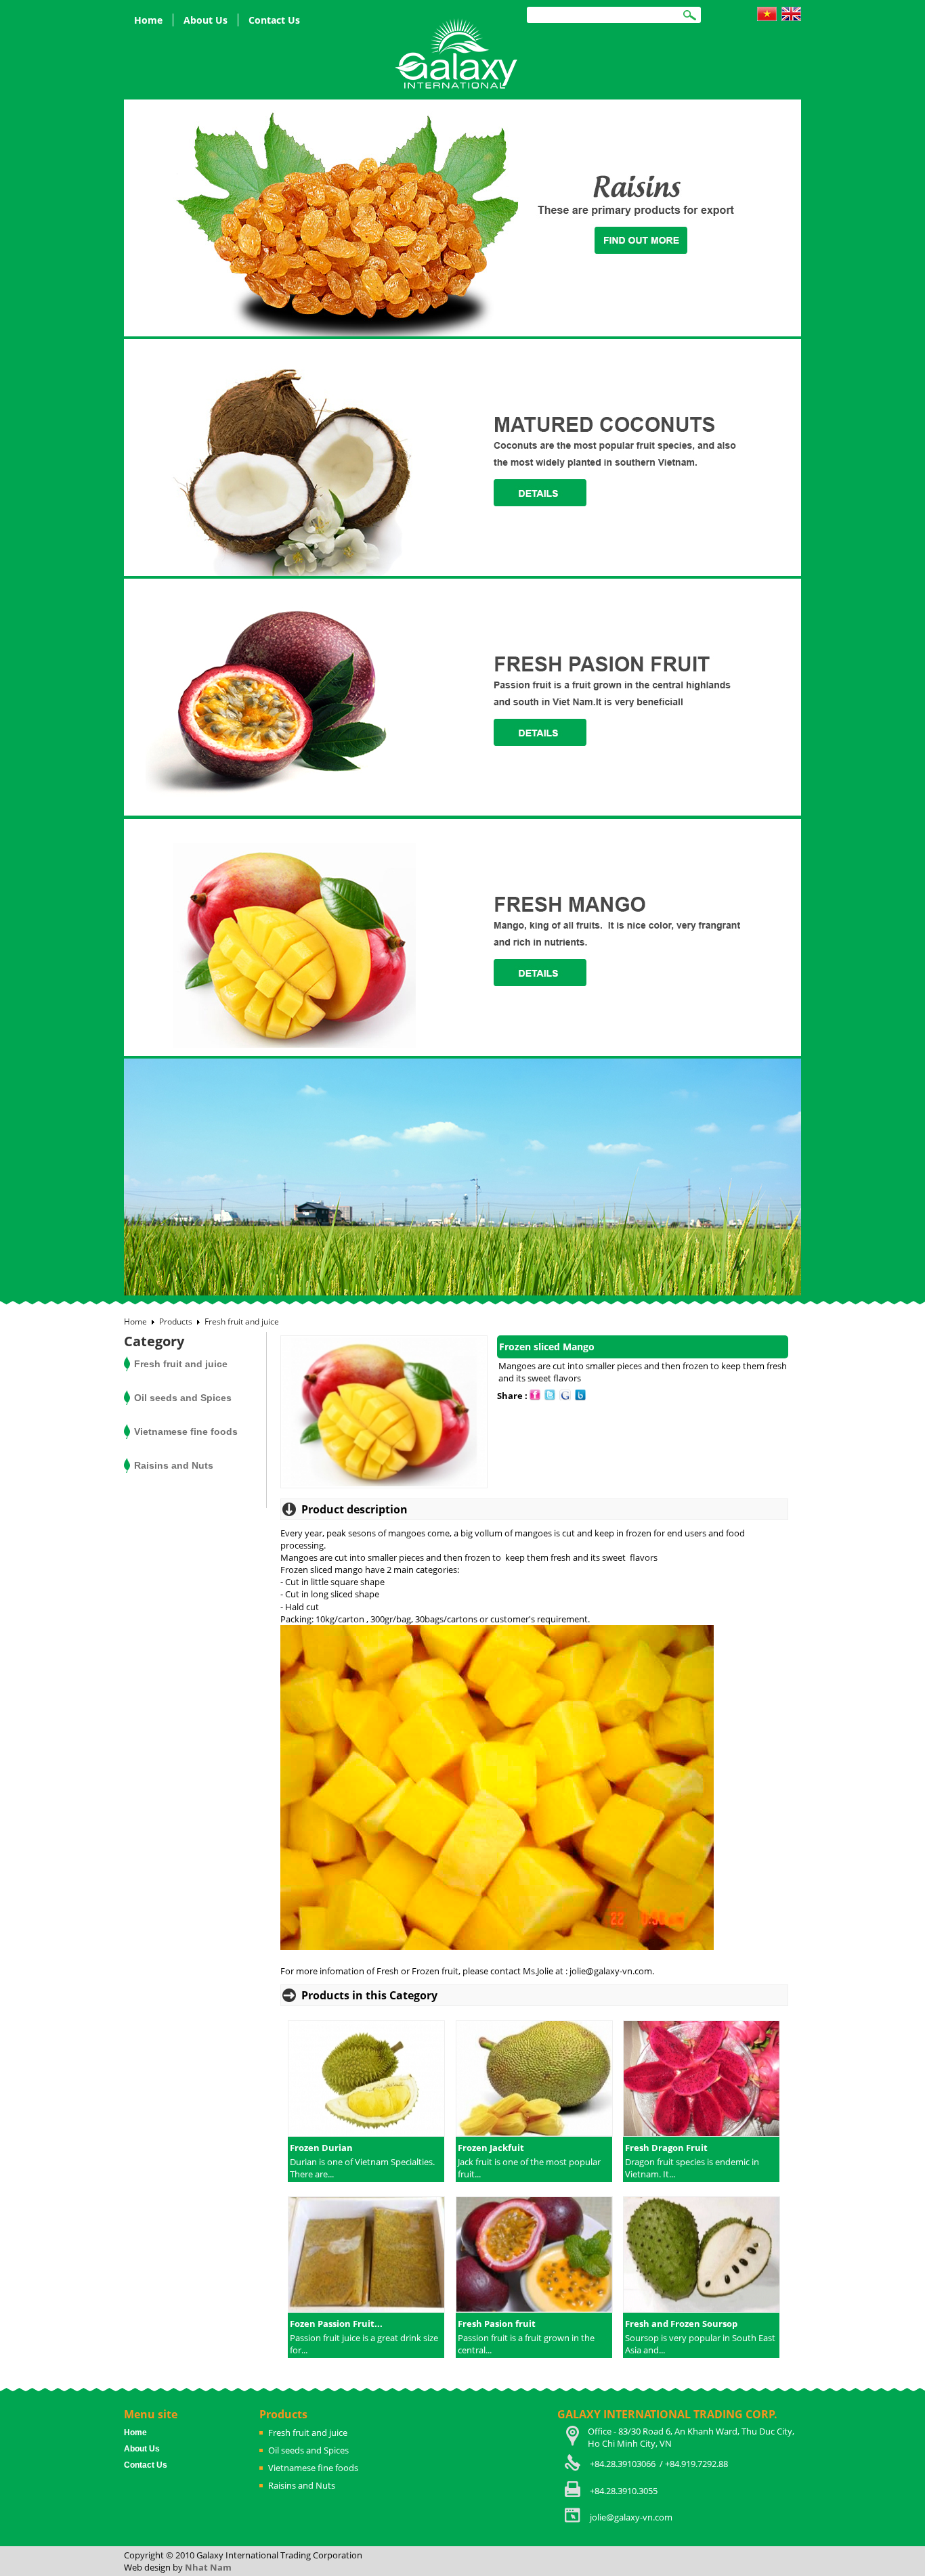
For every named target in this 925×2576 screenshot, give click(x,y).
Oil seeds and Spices (183, 1398)
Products (176, 1322)
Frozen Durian (321, 2148)
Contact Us (274, 20)
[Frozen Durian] (366, 2080)
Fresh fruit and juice (242, 1322)
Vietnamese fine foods (186, 1431)
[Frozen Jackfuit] (534, 2080)
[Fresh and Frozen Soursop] (701, 2256)
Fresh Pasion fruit (497, 2324)
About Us (206, 20)
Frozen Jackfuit (491, 2148)
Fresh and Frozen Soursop (681, 2324)
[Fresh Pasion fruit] (534, 2256)
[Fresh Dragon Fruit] (701, 2080)
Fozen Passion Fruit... (336, 2324)
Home (148, 20)
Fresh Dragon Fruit (666, 2148)
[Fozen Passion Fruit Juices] (366, 2256)
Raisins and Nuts (174, 1465)
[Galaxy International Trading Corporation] (457, 53)
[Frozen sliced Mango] (384, 1485)
